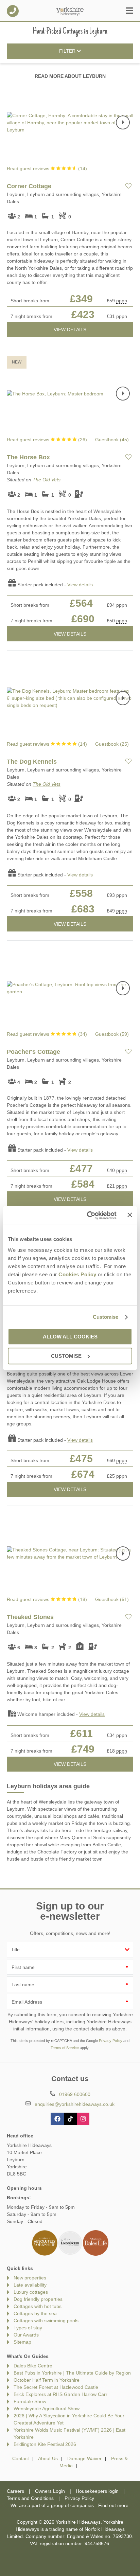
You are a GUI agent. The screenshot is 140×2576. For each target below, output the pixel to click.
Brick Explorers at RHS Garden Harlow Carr (60, 2394)
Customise (106, 1317)
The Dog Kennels (32, 762)
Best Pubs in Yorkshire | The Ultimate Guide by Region (72, 2373)
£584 (83, 1184)
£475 (81, 1459)
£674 (83, 1474)
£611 (82, 1733)
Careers (15, 2491)
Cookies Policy (77, 1274)
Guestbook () (112, 440)
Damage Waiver (84, 2458)
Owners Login (50, 2491)
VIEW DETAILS (70, 330)
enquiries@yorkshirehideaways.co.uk (75, 2104)
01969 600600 (13, 11)
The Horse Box (28, 457)
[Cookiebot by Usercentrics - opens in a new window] (88, 1215)
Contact (21, 2458)
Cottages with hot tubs (38, 2306)
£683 (83, 909)
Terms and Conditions (30, 2498)
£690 (83, 619)
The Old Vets (47, 480)
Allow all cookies (70, 1337)
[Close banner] (130, 1215)
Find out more (113, 2505)
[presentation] (123, 123)
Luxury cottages (31, 2292)
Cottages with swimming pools (46, 2321)
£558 (81, 893)
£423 (83, 314)
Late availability (30, 2285)
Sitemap (22, 2342)
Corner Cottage (29, 186)
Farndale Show (30, 2401)
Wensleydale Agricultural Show (47, 2409)
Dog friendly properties (38, 2299)
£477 (81, 1168)
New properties (30, 2278)
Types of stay (28, 2328)
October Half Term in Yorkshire (47, 2380)
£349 (81, 299)
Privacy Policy (111, 2041)
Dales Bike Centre (33, 2366)
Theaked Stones (30, 1617)
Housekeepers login (97, 2491)
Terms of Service (65, 2048)
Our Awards (26, 2335)
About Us (48, 2458)
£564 (81, 603)
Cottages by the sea (35, 2313)
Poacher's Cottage (33, 1052)
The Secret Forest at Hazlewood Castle (56, 2387)
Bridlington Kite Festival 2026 (45, 2444)
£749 (83, 1749)
